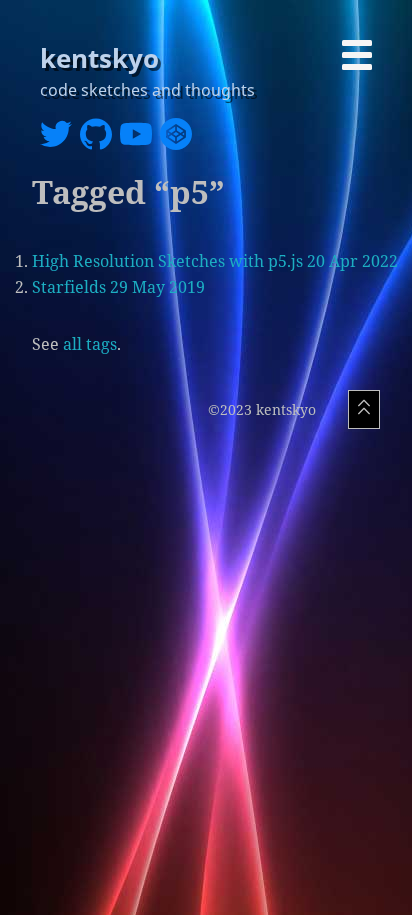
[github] (100, 138)
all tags (90, 344)
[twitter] (60, 138)
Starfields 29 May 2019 (118, 287)
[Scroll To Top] (364, 409)
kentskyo (99, 58)
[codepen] (180, 138)
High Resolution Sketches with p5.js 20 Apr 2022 (215, 261)
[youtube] (140, 138)
